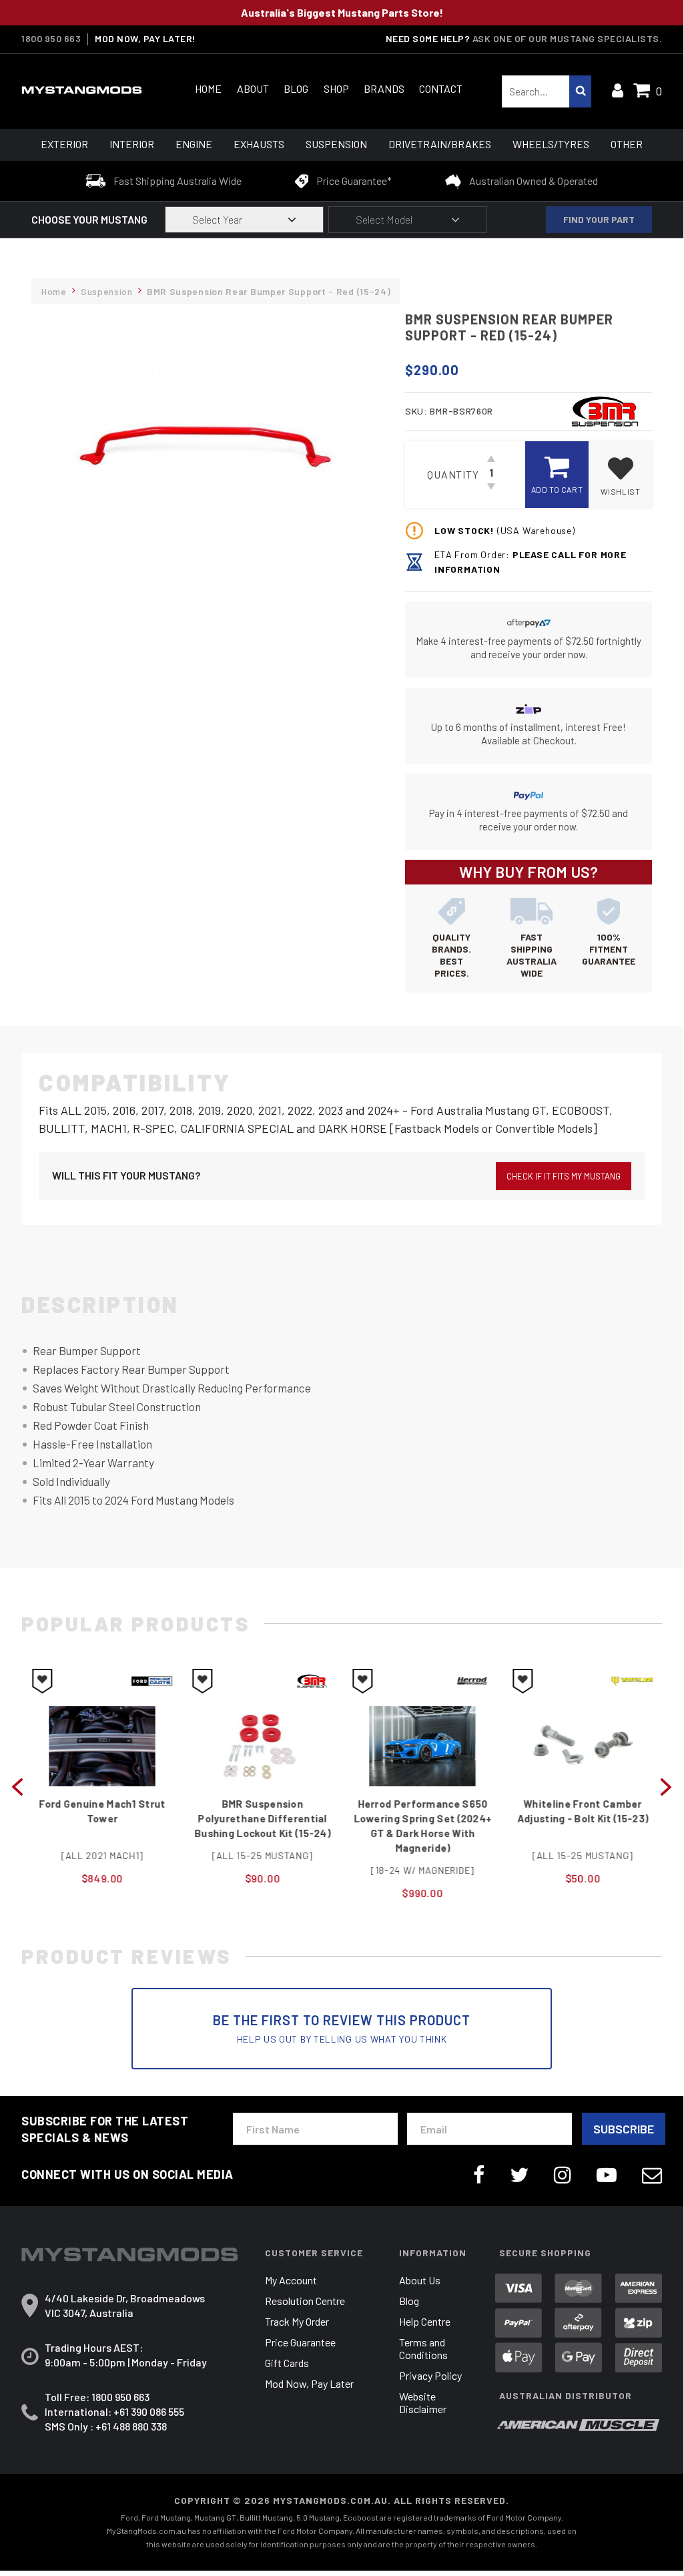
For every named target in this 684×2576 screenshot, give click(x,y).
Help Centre (425, 2321)
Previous (17, 1786)
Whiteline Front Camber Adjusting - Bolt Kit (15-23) (582, 1811)
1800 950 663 (51, 39)
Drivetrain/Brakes (440, 144)
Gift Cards (287, 2363)
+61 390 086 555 (149, 2411)
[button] (620, 475)
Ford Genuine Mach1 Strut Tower (101, 1811)
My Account (291, 2280)
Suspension (336, 144)
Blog (296, 88)
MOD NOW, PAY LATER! (145, 39)
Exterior (64, 144)
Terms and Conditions (423, 2348)
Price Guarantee (300, 2342)
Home (208, 88)
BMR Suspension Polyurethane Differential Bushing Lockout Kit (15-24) (262, 1818)
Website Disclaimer (423, 2402)
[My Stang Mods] (89, 90)
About (253, 88)
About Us (420, 2280)
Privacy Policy (430, 2375)
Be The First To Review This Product (342, 2028)
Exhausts (259, 144)
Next (666, 1786)
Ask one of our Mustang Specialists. (568, 38)
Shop (336, 88)
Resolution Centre (305, 2301)
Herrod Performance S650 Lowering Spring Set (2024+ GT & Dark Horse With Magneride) (422, 1826)
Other (627, 144)
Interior (132, 144)
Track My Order (297, 2321)
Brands (384, 88)
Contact (441, 88)
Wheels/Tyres (551, 144)
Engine (194, 144)
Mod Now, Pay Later (309, 2383)
